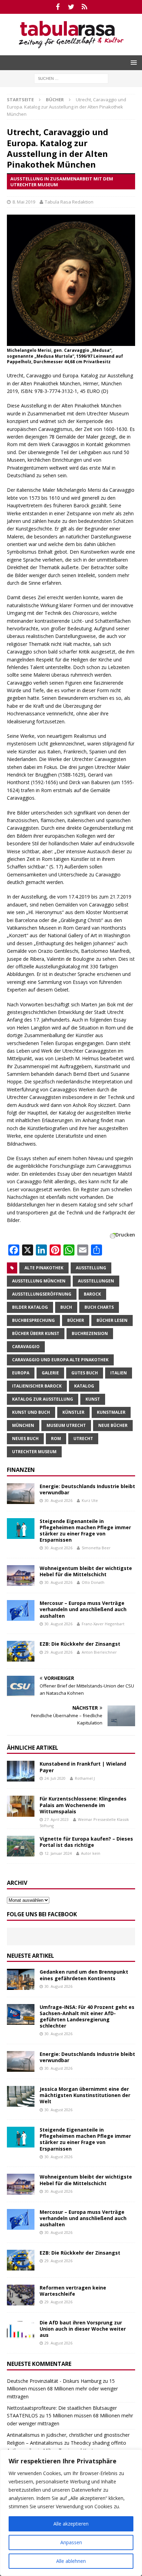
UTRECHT (83, 1439)
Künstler (73, 1412)
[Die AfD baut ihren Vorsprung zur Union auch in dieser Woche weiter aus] (21, 2330)
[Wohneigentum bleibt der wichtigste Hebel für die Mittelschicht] (21, 1576)
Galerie (50, 1373)
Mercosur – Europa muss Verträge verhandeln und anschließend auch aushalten (83, 1609)
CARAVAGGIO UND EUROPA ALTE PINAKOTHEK (60, 1360)
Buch (66, 1307)
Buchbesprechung (33, 1320)
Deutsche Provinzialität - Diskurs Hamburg (54, 2381)
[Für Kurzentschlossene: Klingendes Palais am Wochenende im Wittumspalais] (21, 1806)
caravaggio (26, 1347)
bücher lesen (112, 1320)
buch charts (99, 1307)
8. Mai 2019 (24, 202)
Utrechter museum (34, 1452)
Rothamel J (85, 1778)
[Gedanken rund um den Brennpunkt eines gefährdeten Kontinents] (21, 1979)
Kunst (93, 1399)
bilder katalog (30, 1307)
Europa (21, 1373)
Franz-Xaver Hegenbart (103, 1624)
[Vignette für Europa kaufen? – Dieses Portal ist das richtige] (21, 1846)
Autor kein (91, 1853)
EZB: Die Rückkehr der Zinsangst (80, 1644)
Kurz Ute (90, 1500)
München (23, 1425)
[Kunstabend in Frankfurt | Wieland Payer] (21, 1771)
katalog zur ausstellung (43, 1399)
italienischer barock (37, 1386)
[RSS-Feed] (85, 7)
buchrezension (90, 1333)
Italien (119, 1373)
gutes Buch (85, 1373)
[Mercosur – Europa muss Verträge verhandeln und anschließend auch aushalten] (21, 1610)
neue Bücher (113, 1425)
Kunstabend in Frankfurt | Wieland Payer (83, 1767)
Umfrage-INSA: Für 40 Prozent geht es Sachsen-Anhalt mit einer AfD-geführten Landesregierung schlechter (87, 2016)
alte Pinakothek (44, 1268)
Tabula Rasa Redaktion (69, 202)
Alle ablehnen (71, 2561)
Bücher (76, 1320)
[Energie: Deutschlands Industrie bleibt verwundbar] (21, 1494)
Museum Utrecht (66, 1425)
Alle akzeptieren (71, 2524)
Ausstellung (91, 1268)
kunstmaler (111, 1412)
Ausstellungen (96, 1281)
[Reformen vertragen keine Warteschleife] (21, 2295)
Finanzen (21, 1470)
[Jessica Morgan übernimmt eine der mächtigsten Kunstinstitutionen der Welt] (21, 2096)
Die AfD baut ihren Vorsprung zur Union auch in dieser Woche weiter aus (83, 2329)
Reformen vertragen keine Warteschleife (73, 2291)
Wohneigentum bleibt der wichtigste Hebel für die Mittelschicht (86, 1571)
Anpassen (71, 2542)
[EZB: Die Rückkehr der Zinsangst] (21, 1651)
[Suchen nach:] (71, 78)
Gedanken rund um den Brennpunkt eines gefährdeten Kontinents (84, 1975)
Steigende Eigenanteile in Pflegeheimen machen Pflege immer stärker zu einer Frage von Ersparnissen (85, 1531)
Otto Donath (93, 1582)
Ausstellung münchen (39, 1281)
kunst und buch (31, 1412)
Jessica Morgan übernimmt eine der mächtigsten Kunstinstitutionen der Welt (85, 2095)
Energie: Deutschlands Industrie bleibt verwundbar (87, 1489)
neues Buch (25, 1439)
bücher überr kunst (36, 1333)
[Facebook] (58, 7)
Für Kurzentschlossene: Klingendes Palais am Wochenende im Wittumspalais (83, 1805)
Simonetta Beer (96, 1548)
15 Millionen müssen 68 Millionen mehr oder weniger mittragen (62, 2389)
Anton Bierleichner (99, 1652)
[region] (71, 2513)
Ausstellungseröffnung (42, 1294)
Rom (56, 1439)
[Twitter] (71, 7)
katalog (84, 1386)
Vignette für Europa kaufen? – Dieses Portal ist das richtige (86, 1842)
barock (92, 1294)
